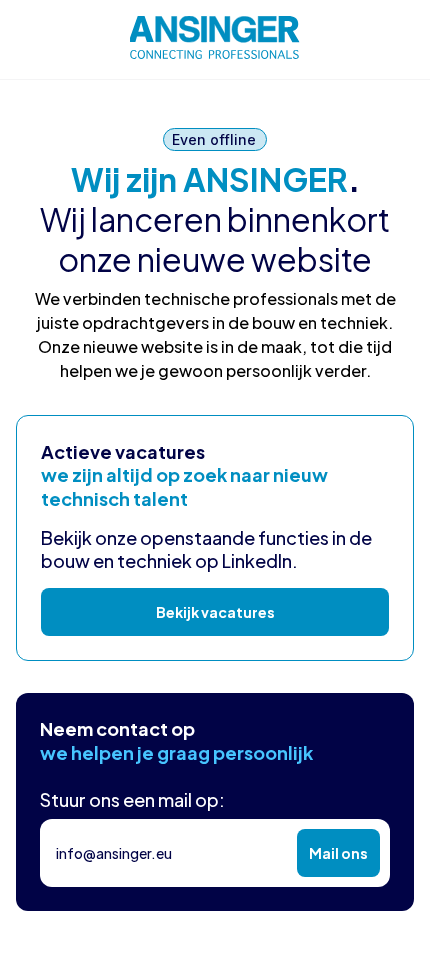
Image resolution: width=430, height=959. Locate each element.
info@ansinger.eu (114, 853)
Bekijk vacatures (215, 612)
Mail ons (338, 853)
